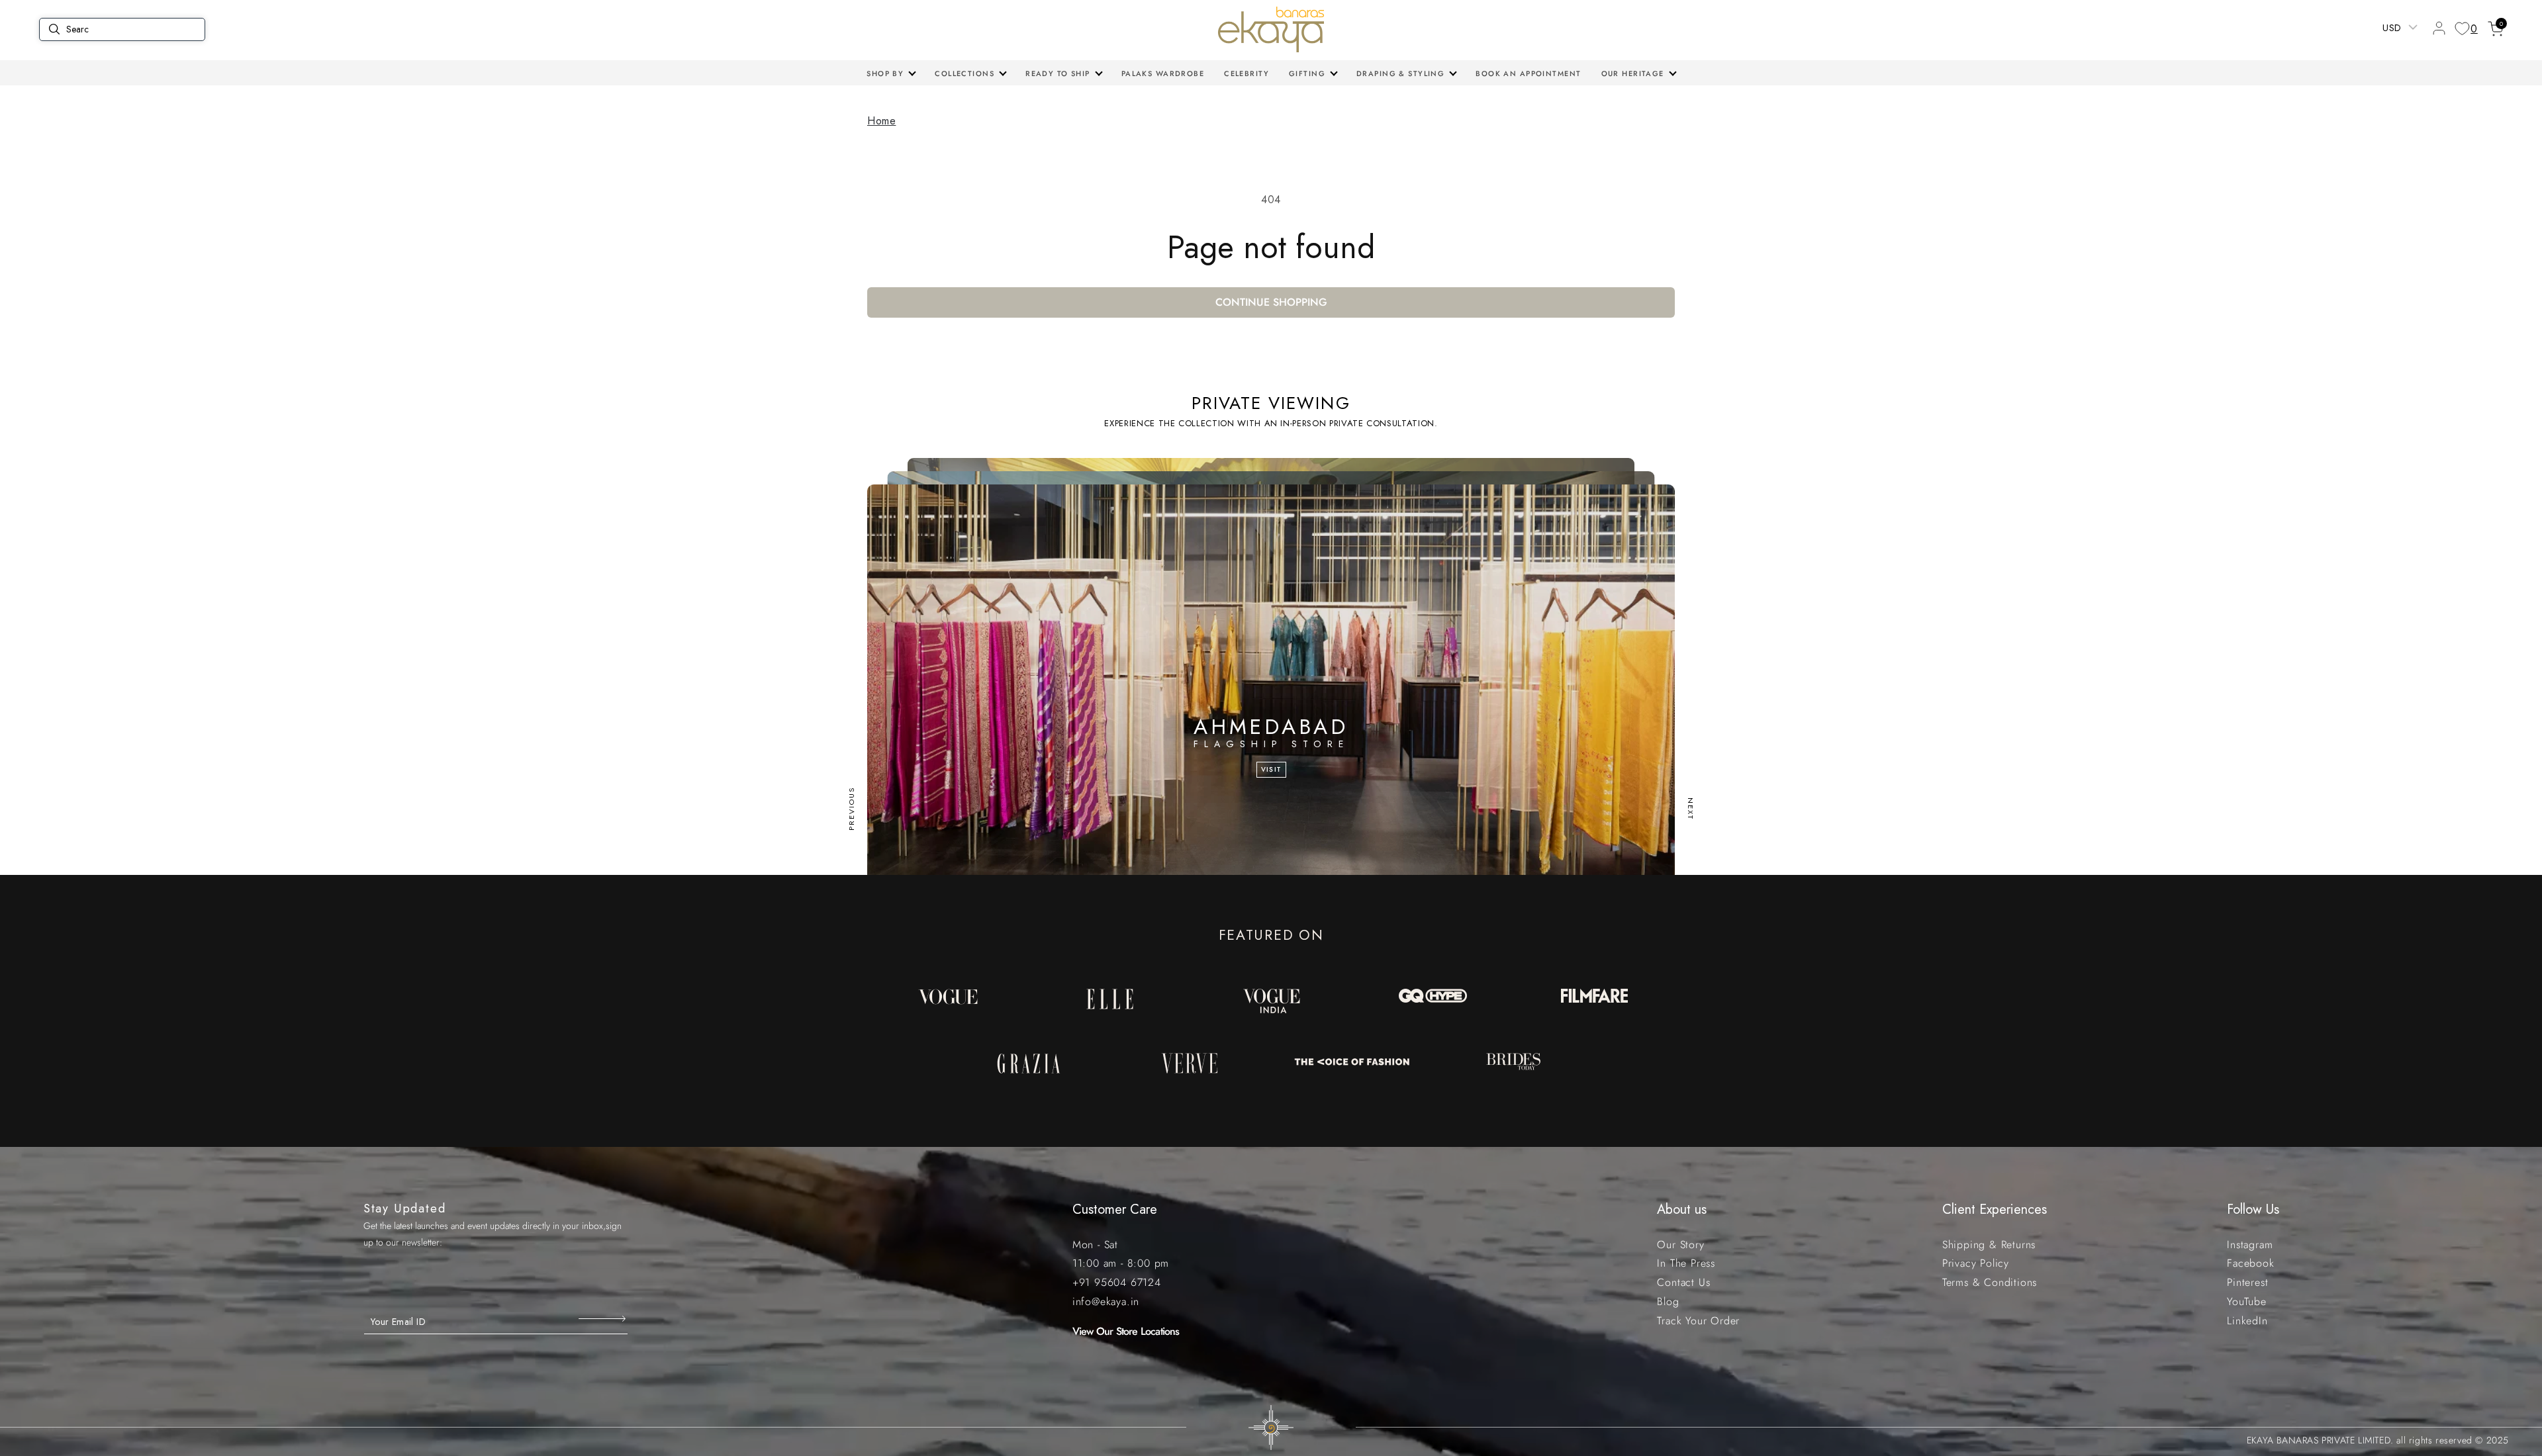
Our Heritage (1633, 73)
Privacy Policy (1976, 1263)
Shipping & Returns (1989, 1245)
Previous (851, 809)
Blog (1668, 1301)
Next (1691, 809)
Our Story (1680, 1245)
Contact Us (1683, 1282)
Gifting (1307, 73)
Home (881, 121)
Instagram (2250, 1245)
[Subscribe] (603, 1318)
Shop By (885, 73)
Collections (965, 73)
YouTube (2247, 1301)
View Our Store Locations (1126, 1331)
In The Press (1686, 1263)
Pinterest (2247, 1282)
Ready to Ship (1058, 73)
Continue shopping (1271, 302)
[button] (891, 73)
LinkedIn (2247, 1321)
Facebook (2250, 1263)
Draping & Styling (1400, 73)
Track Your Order (1698, 1321)
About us (1682, 1209)
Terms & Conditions (1990, 1282)
